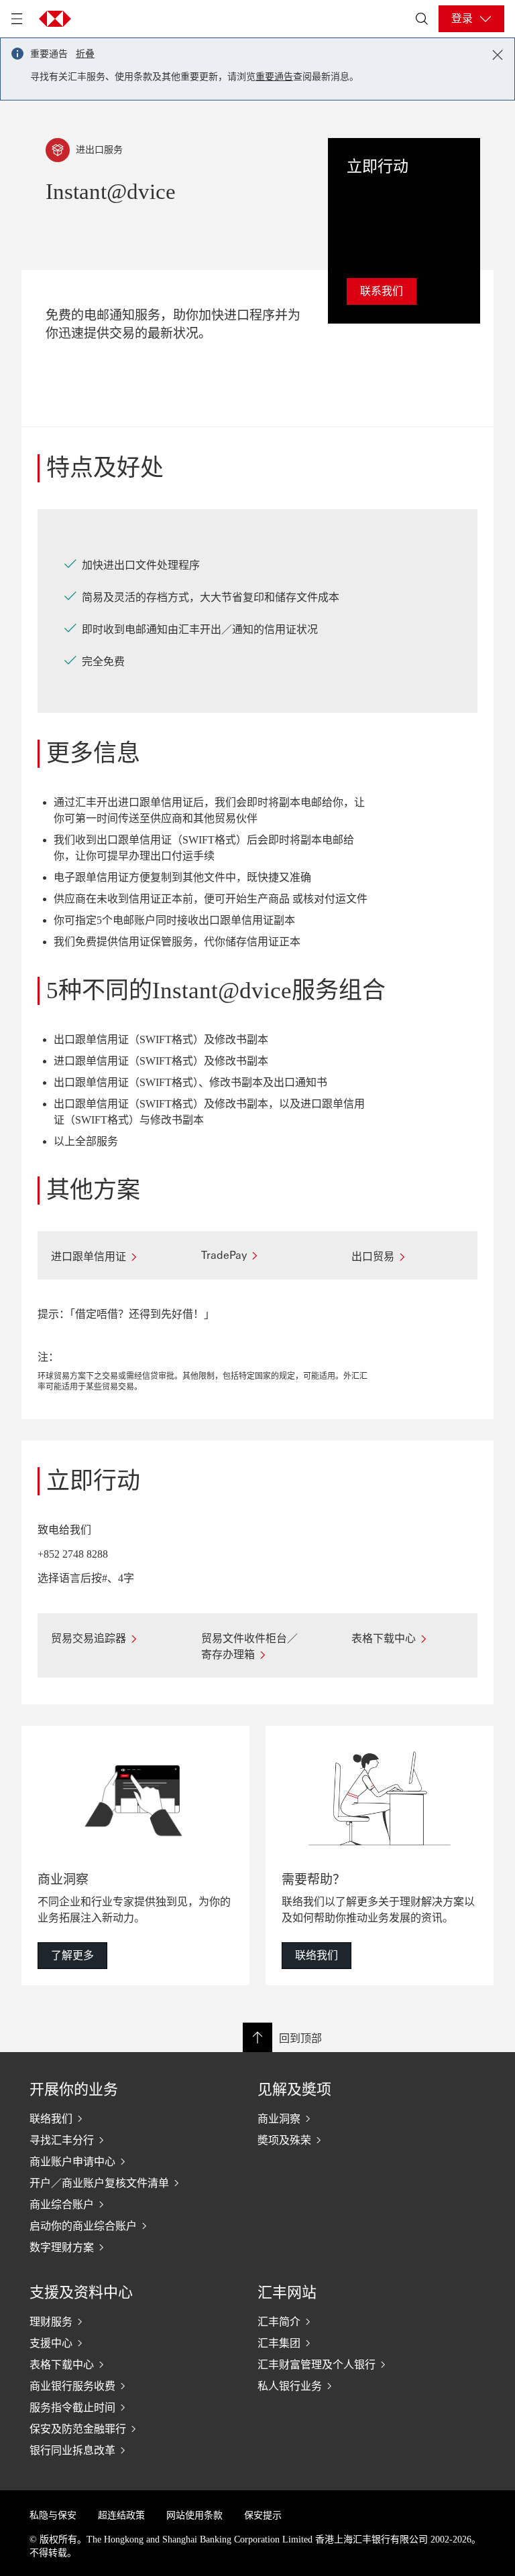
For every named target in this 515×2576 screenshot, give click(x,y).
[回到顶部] (257, 2037)
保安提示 (263, 2515)
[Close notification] (498, 55)
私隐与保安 (53, 2515)
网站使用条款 (194, 2515)
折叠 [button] (85, 54)
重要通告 (274, 77)
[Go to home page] (55, 19)
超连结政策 (121, 2515)
